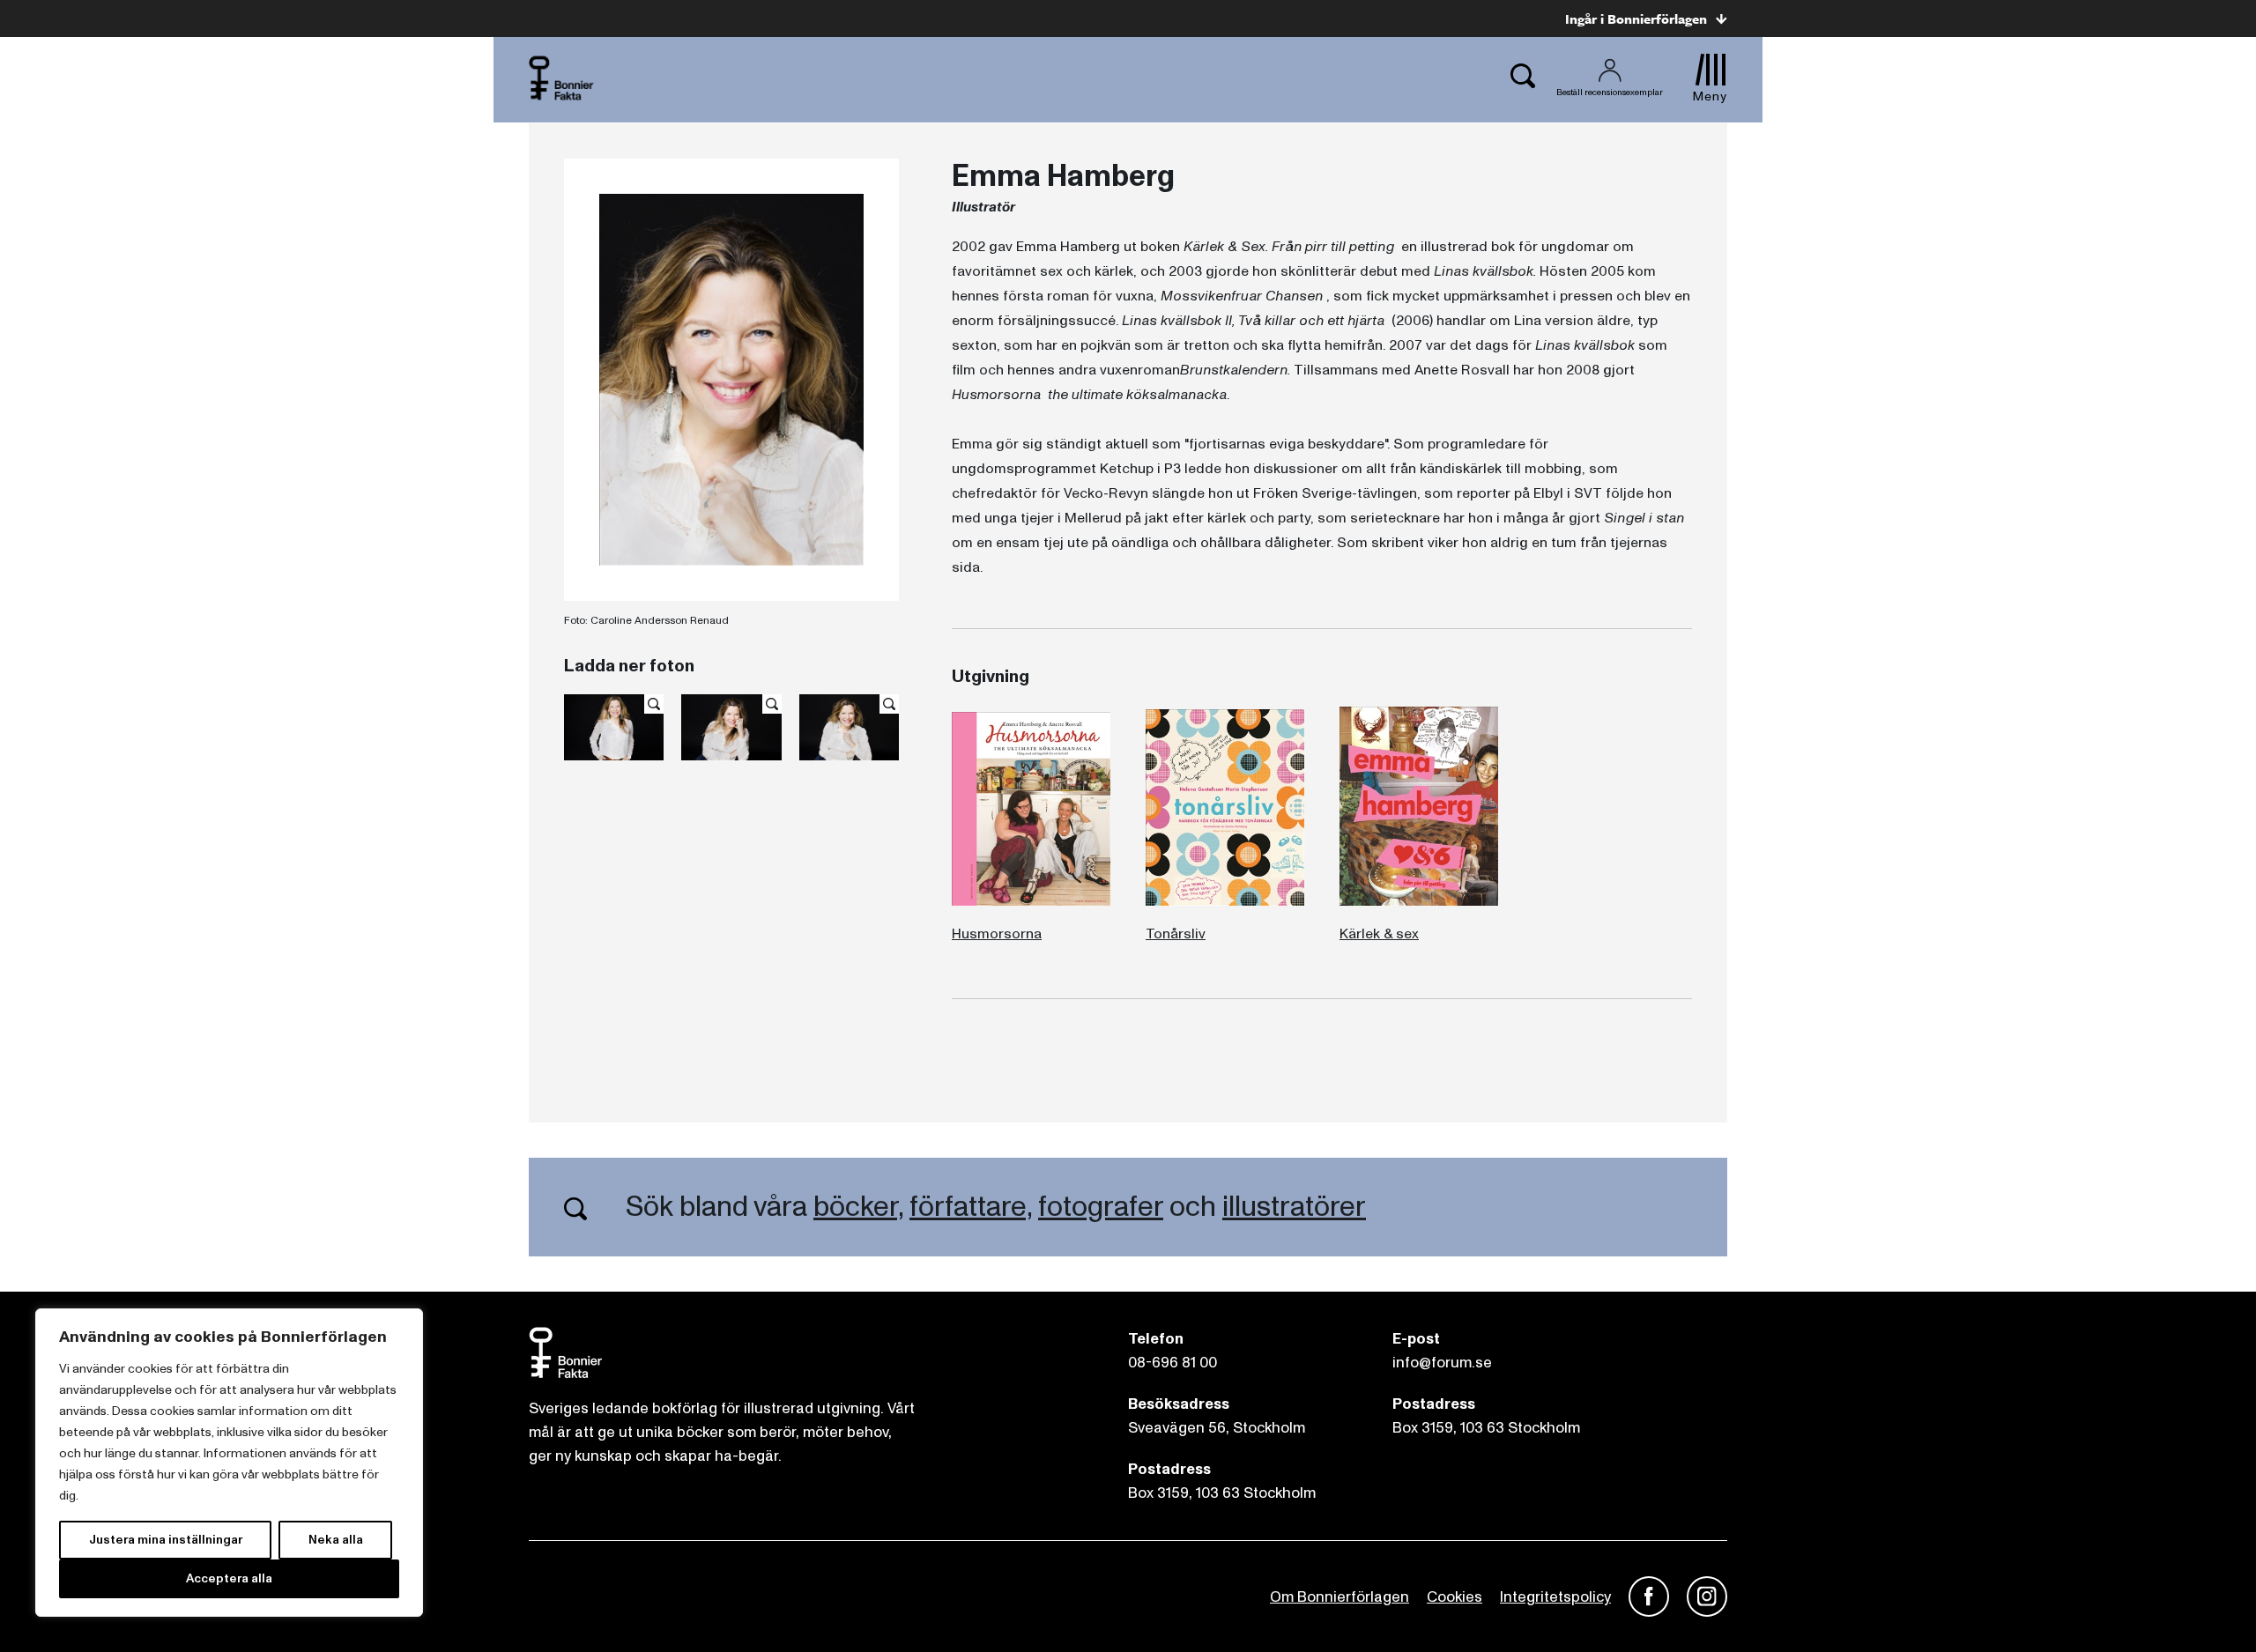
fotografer (1101, 1207)
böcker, (858, 1207)
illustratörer (1294, 1207)
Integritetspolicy (1555, 1597)
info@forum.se (1442, 1363)
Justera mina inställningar (166, 1540)
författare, (971, 1207)
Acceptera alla (229, 1578)
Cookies (1455, 1597)
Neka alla (336, 1540)
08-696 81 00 (1173, 1363)
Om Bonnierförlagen (1339, 1597)
